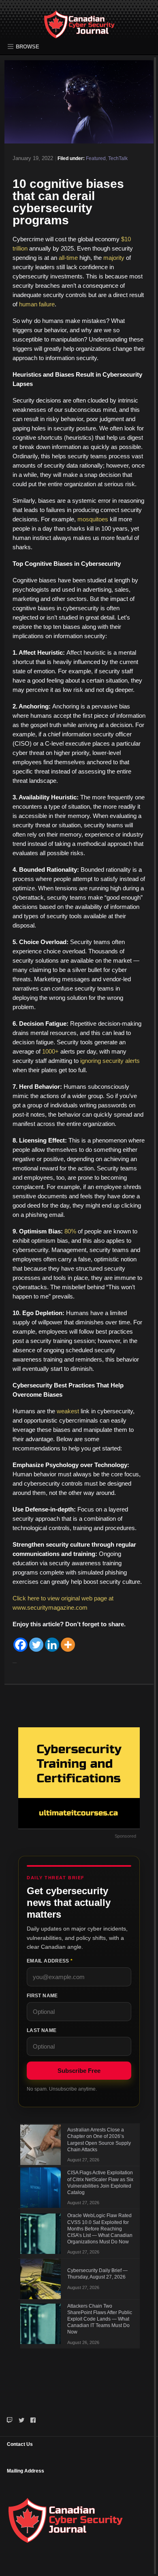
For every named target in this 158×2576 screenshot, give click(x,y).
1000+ (50, 1051)
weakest (68, 1411)
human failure (37, 304)
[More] (68, 1645)
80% (70, 1231)
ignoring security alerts (110, 1061)
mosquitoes (93, 519)
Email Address (50, 1961)
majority (114, 258)
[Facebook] (20, 1645)
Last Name (42, 2030)
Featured (96, 158)
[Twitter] (36, 1645)
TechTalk (118, 158)
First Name (42, 1996)
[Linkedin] (52, 1645)
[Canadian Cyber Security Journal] (79, 31)
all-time (68, 258)
